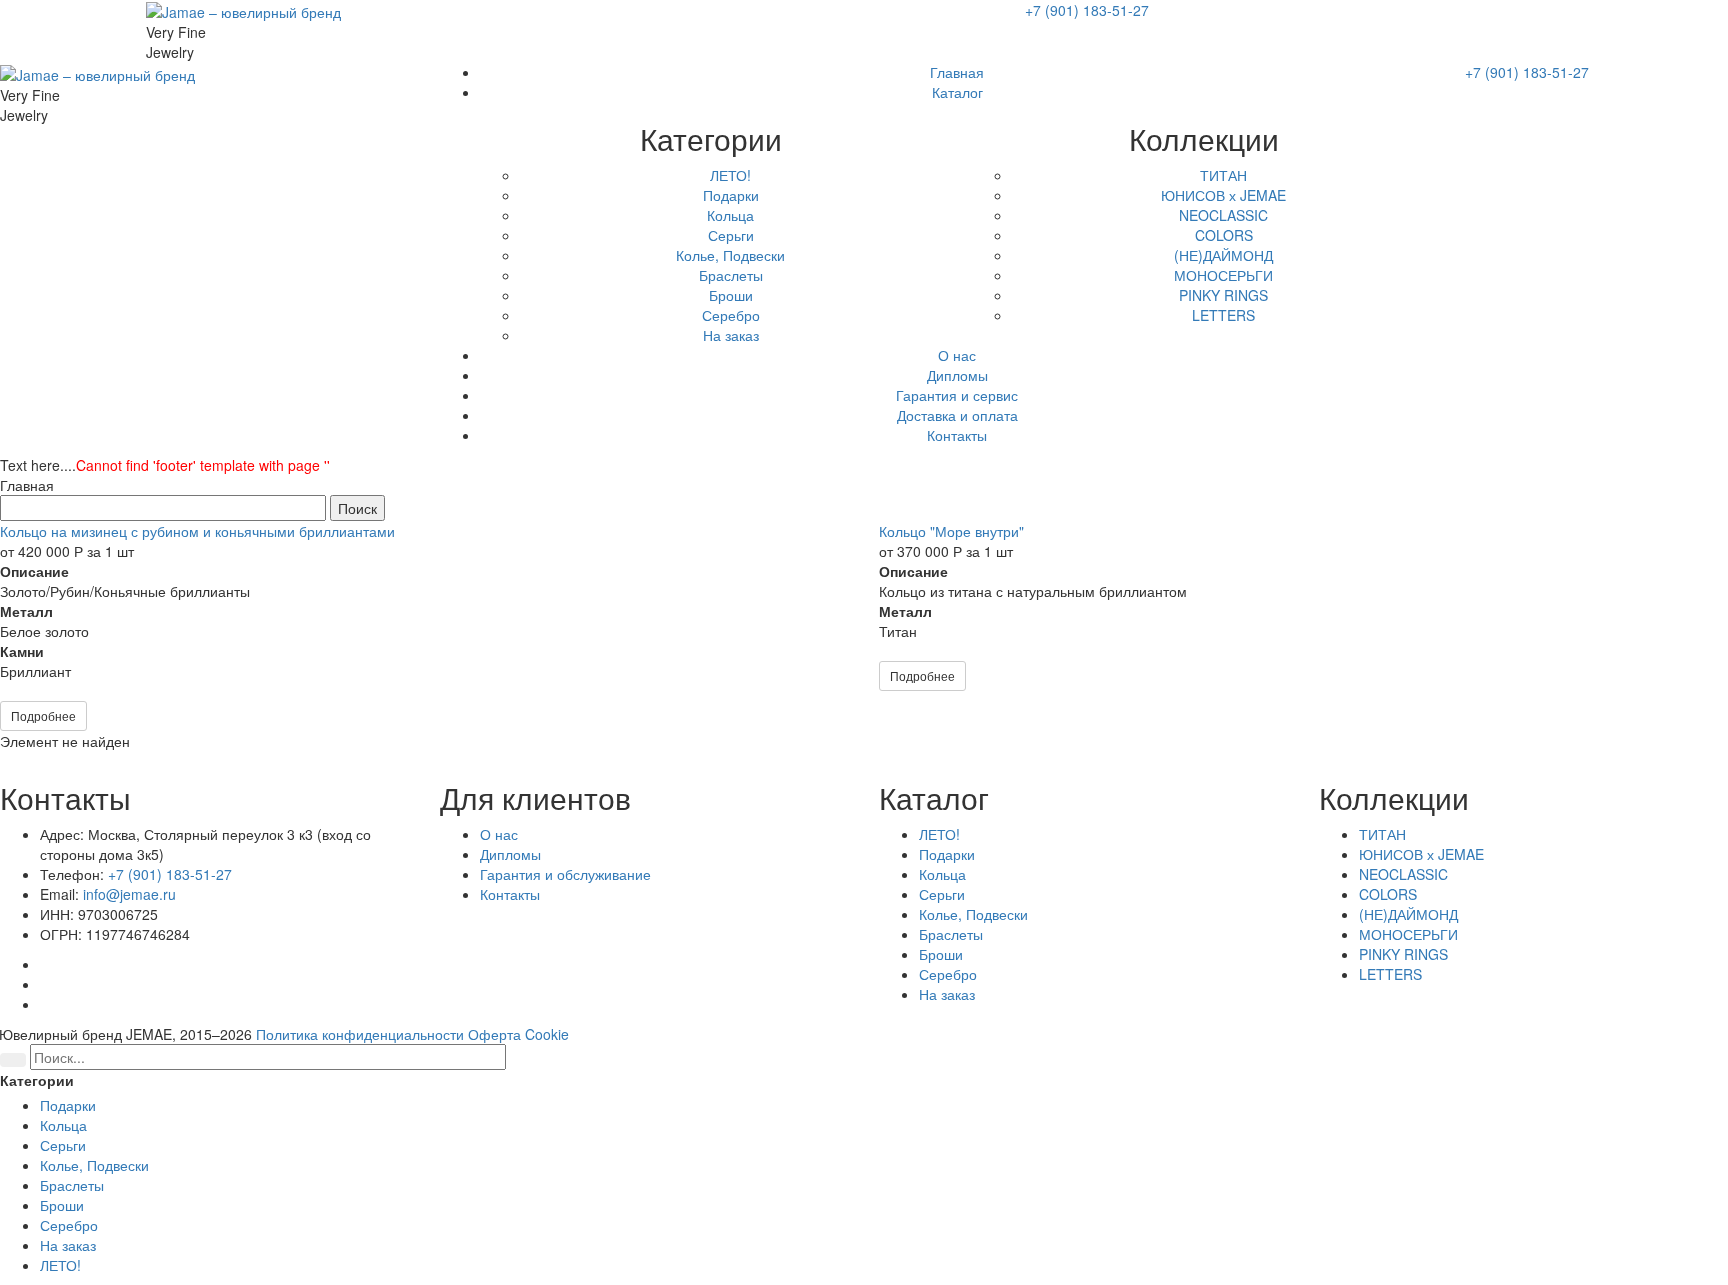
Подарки (947, 854)
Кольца (942, 874)
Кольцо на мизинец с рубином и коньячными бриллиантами (197, 531)
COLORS (1388, 894)
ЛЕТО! (939, 834)
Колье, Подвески (973, 914)
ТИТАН (1382, 834)
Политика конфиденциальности (360, 1034)
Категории (37, 1080)
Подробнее (43, 715)
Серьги (942, 894)
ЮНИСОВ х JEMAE (1421, 854)
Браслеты (951, 934)
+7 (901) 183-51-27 (1087, 10)
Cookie (547, 1034)
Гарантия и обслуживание (565, 874)
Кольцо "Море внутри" (951, 531)
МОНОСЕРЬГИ (1408, 934)
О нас (499, 834)
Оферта (494, 1034)
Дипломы (510, 854)
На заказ (947, 994)
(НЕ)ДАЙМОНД (1408, 914)
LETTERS (1390, 974)
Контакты (510, 894)
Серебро (948, 974)
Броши (941, 954)
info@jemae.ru (129, 894)
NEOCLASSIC (1403, 874)
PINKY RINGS (1403, 954)
